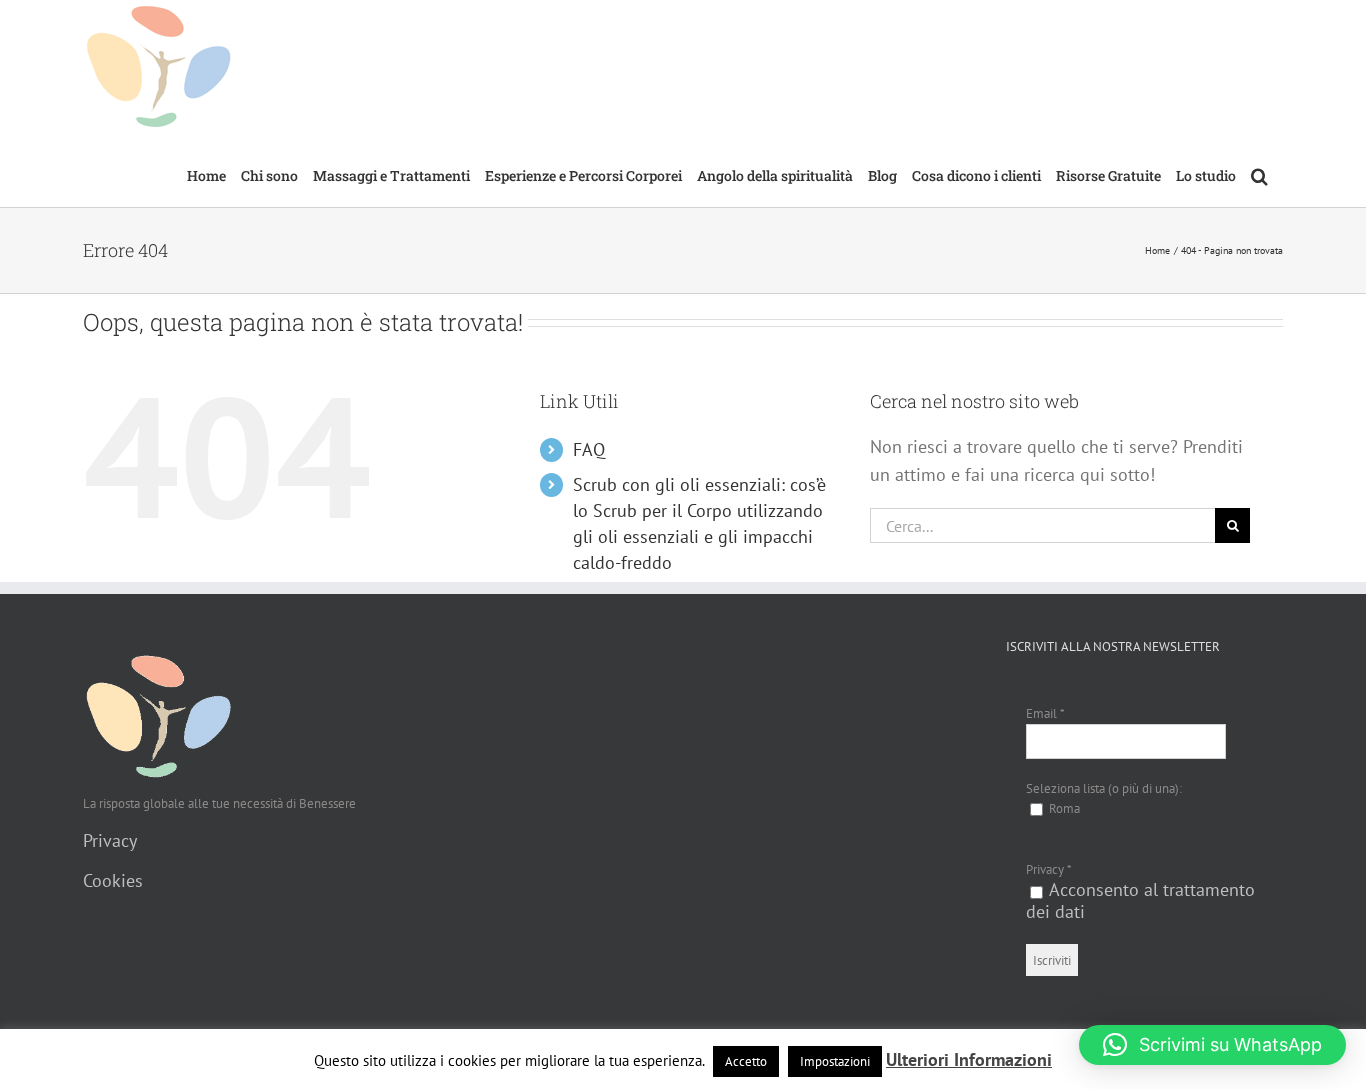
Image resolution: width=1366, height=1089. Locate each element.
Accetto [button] (746, 1061)
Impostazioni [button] (835, 1061)
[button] (1259, 174)
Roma (1063, 808)
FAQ (589, 449)
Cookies (113, 880)
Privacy (110, 840)
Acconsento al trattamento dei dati (1140, 900)
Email (1045, 713)
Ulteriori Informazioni (969, 1059)
